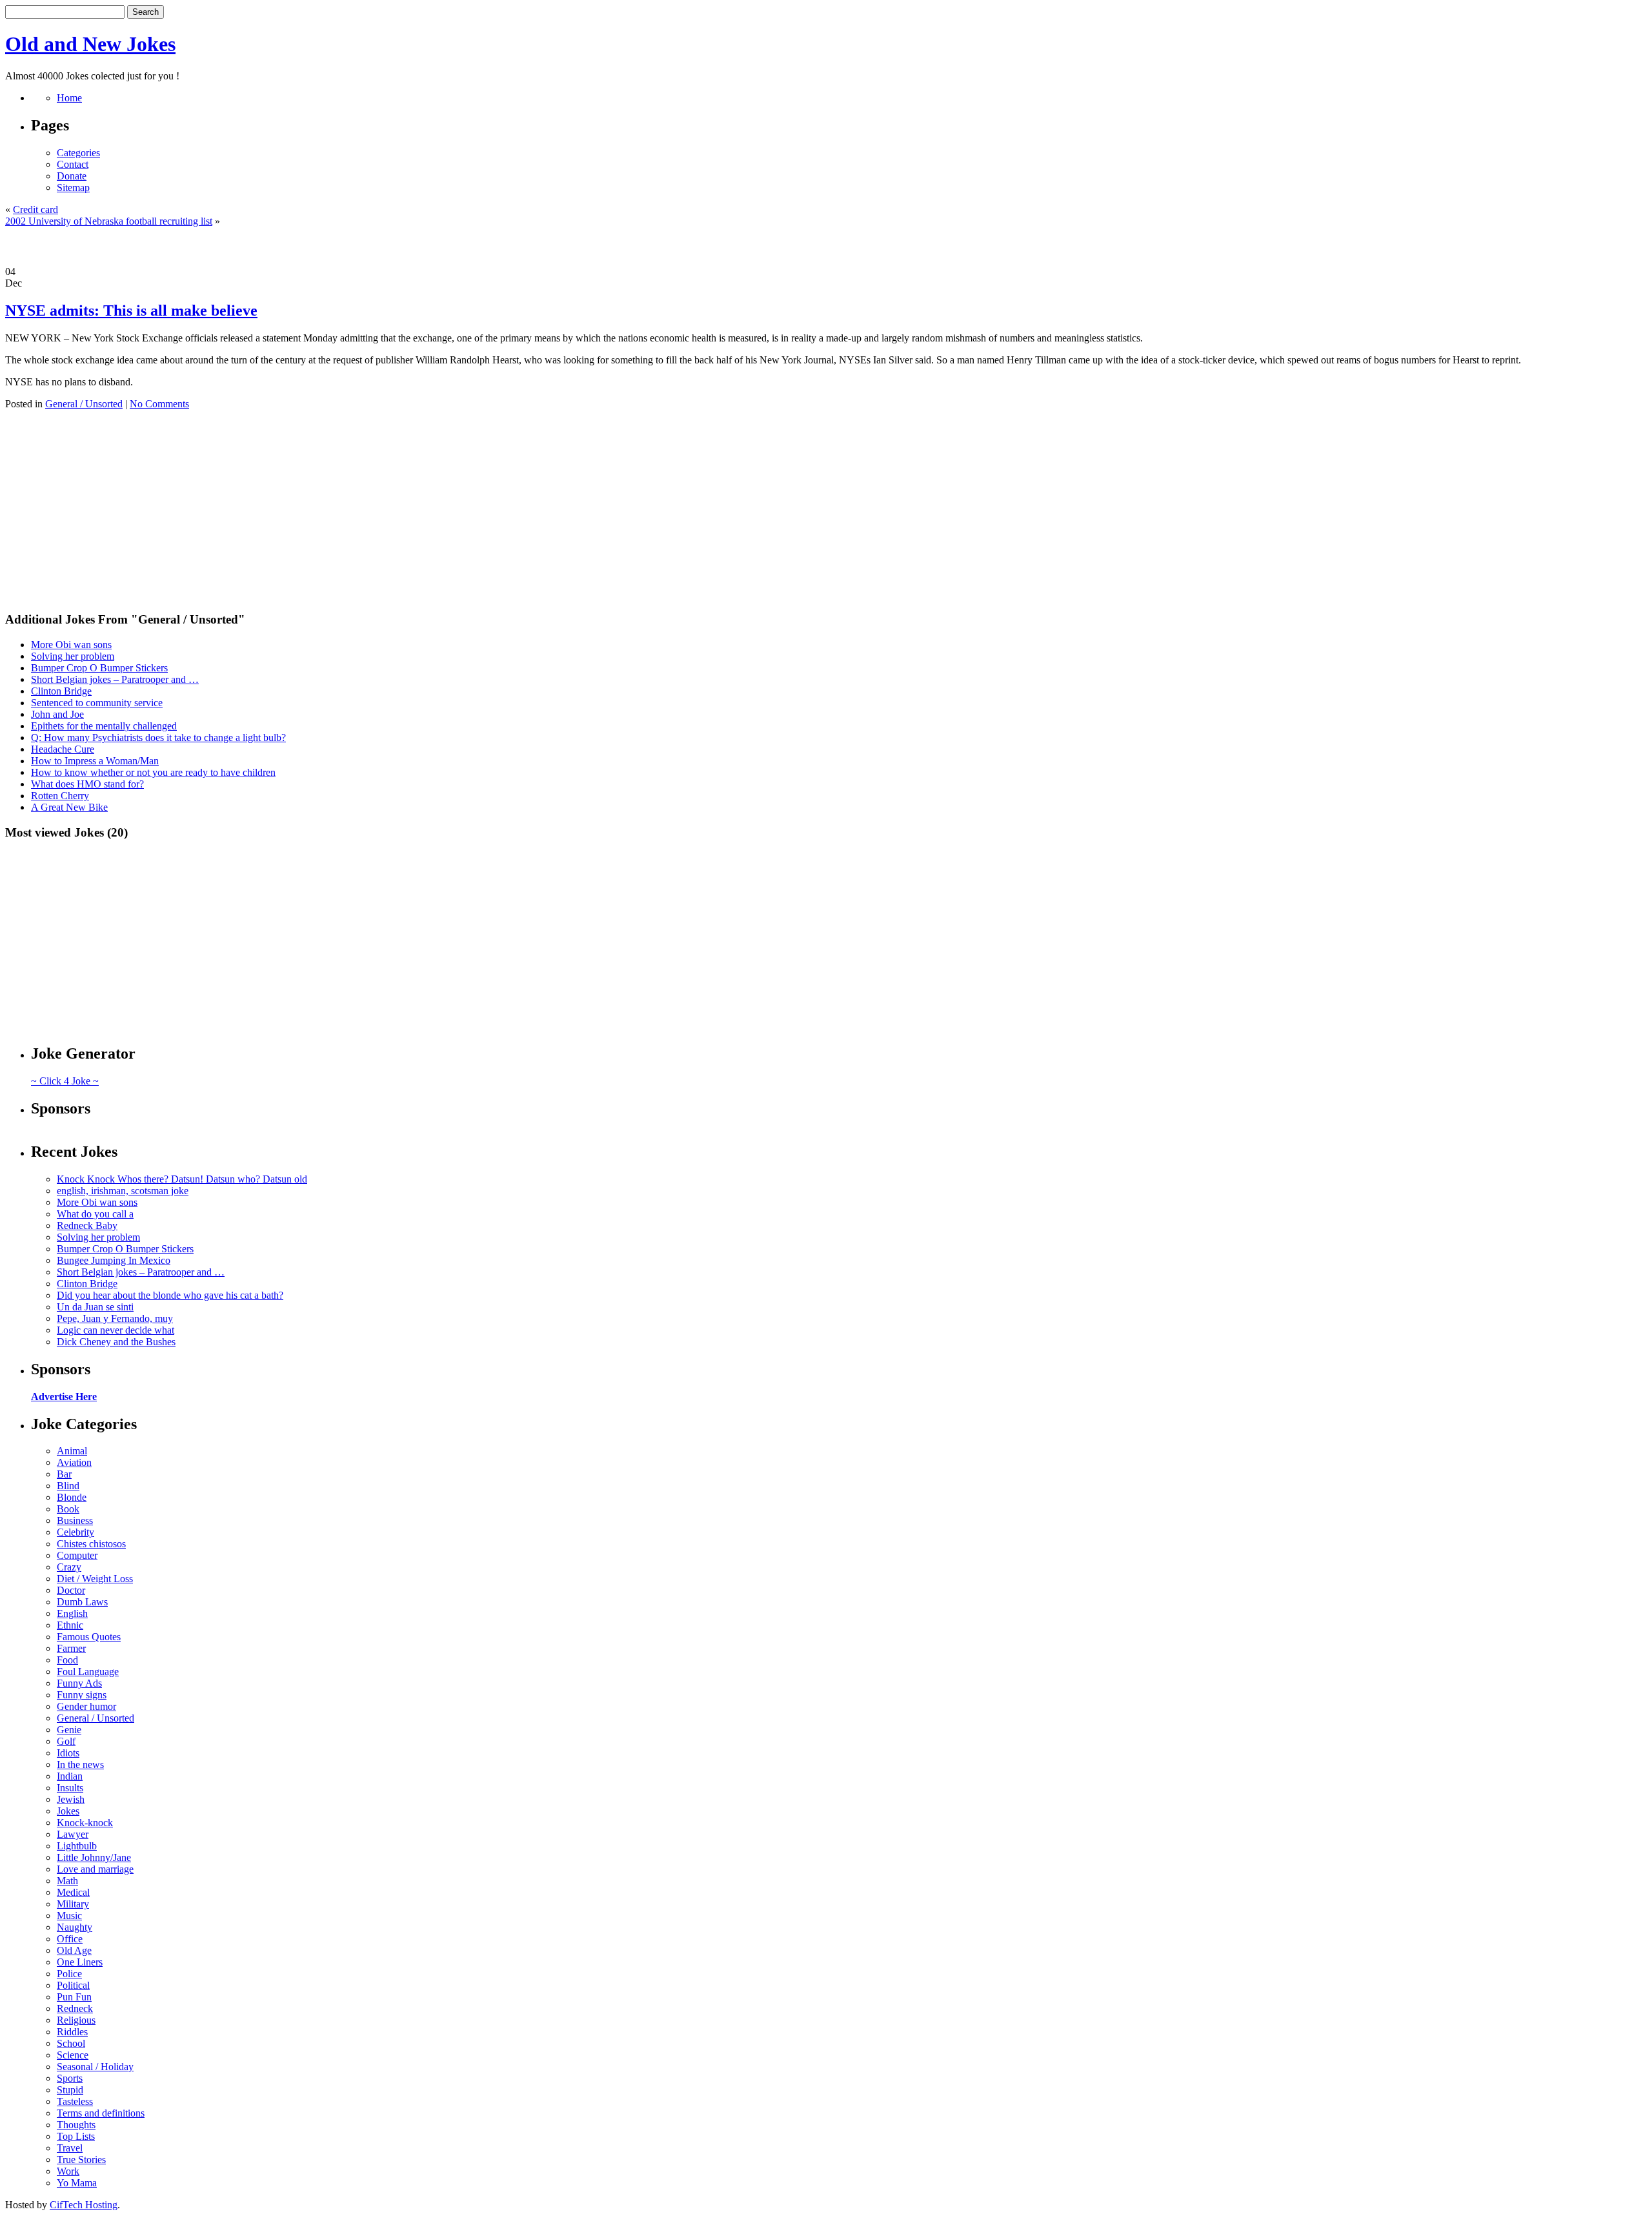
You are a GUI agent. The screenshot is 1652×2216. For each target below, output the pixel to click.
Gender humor (86, 1706)
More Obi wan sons (71, 645)
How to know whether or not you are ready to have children (153, 772)
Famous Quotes (89, 1637)
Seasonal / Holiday (95, 2067)
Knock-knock (85, 1823)
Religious (76, 2020)
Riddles (72, 2032)
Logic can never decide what (116, 1330)
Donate (72, 176)
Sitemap (73, 188)
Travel (70, 2148)
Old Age (74, 1950)
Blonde (72, 1497)
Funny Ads (79, 1683)
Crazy (69, 1567)
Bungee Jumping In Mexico (114, 1260)
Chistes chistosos (91, 1544)
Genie (69, 1730)
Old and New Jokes (90, 44)
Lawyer (73, 1834)
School (71, 2043)
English (72, 1613)
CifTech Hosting (84, 2205)
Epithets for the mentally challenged (104, 726)
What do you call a (95, 1214)
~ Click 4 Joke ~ (65, 1081)
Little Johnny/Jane (94, 1857)
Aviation (74, 1462)
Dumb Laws (82, 1602)
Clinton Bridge (61, 691)
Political (73, 1985)
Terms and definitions (101, 2113)
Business (75, 1520)
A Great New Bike (69, 807)
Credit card (35, 209)
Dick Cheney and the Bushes (116, 1342)
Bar (64, 1474)
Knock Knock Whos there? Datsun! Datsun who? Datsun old (182, 1179)
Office (70, 1939)
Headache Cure (63, 749)
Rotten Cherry (60, 796)
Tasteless (75, 2101)
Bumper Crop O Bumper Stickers (99, 668)
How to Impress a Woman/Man (95, 761)
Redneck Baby (87, 1225)
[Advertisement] (826, 247)
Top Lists (76, 2136)
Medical (73, 1892)
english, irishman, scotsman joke (123, 1191)
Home (69, 98)
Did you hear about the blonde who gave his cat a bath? (170, 1295)
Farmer (71, 1648)
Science (73, 2055)
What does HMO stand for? (87, 784)
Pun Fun (74, 1997)
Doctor (71, 1590)
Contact (73, 164)
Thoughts (76, 2125)
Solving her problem (73, 656)
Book (68, 1509)
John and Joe (57, 714)
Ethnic (70, 1625)
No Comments (159, 404)
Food (67, 1660)
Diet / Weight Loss (95, 1579)
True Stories (81, 2160)
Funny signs (82, 1695)
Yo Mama (77, 2183)
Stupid (70, 2090)
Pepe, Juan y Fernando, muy (115, 1318)
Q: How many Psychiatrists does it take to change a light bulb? (158, 737)
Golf (66, 1741)
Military (73, 1904)
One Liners (80, 1962)
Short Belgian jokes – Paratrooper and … (115, 679)
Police (69, 1974)
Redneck (75, 2008)
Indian (70, 1776)
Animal (72, 1451)
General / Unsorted (84, 404)
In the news (80, 1764)
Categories (78, 153)
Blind (68, 1486)
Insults (70, 1788)
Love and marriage (95, 1869)
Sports (70, 2078)
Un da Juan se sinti (95, 1307)
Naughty (75, 1927)
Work (68, 2171)
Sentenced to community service (97, 703)
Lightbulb (77, 1846)
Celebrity (76, 1532)
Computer (77, 1555)
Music (69, 1916)
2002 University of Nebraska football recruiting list (109, 221)
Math (67, 1881)
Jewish (71, 1799)
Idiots (68, 1753)
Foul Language (88, 1672)
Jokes (68, 1811)
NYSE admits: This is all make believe (131, 310)
